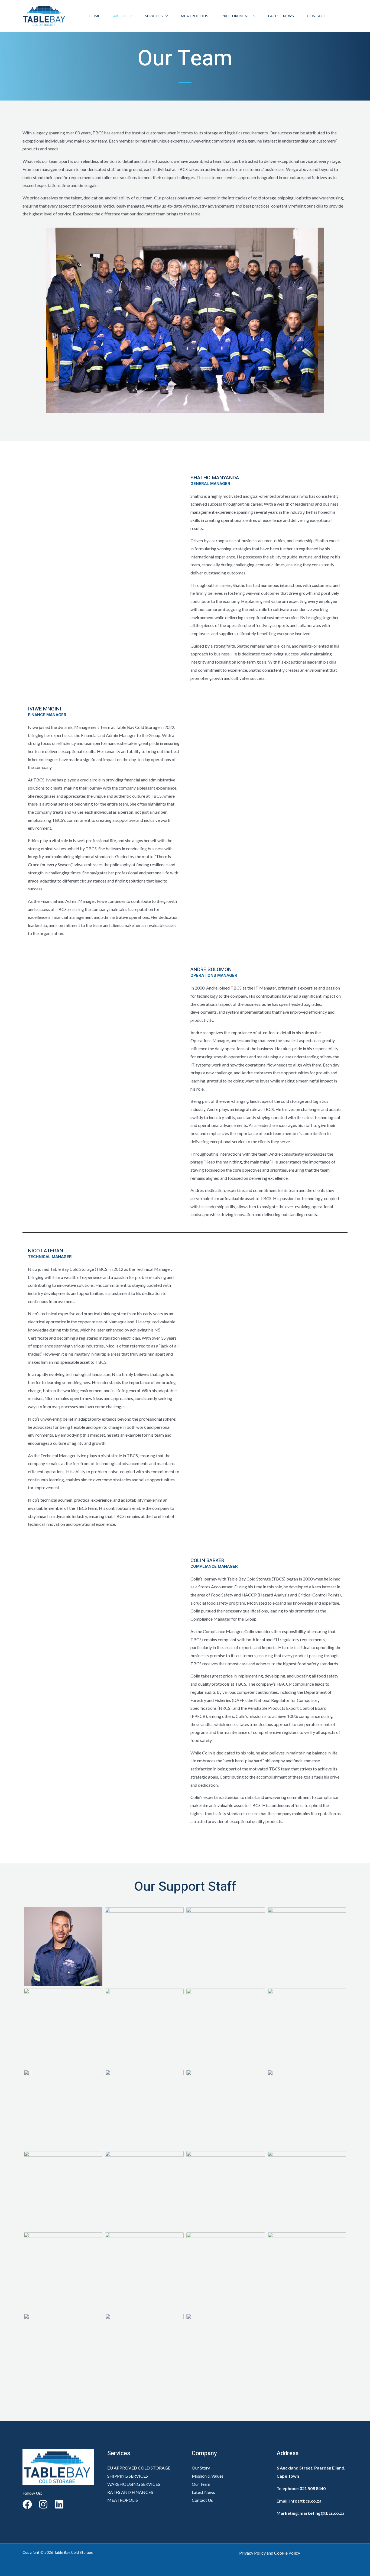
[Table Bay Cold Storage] (45, 15)
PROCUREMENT (236, 16)
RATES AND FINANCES (130, 2492)
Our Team (201, 2484)
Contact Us (202, 2500)
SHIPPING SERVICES (128, 2476)
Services (154, 16)
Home (95, 16)
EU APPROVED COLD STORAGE (139, 2468)
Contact (317, 16)
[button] (129, 16)
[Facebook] (27, 2504)
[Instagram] (43, 2504)
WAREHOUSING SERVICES (134, 2484)
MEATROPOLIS (195, 16)
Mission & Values (208, 2476)
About (120, 16)
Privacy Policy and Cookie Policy (270, 2553)
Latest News (281, 16)
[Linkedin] (59, 2504)
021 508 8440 (313, 2488)
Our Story (201, 2468)
